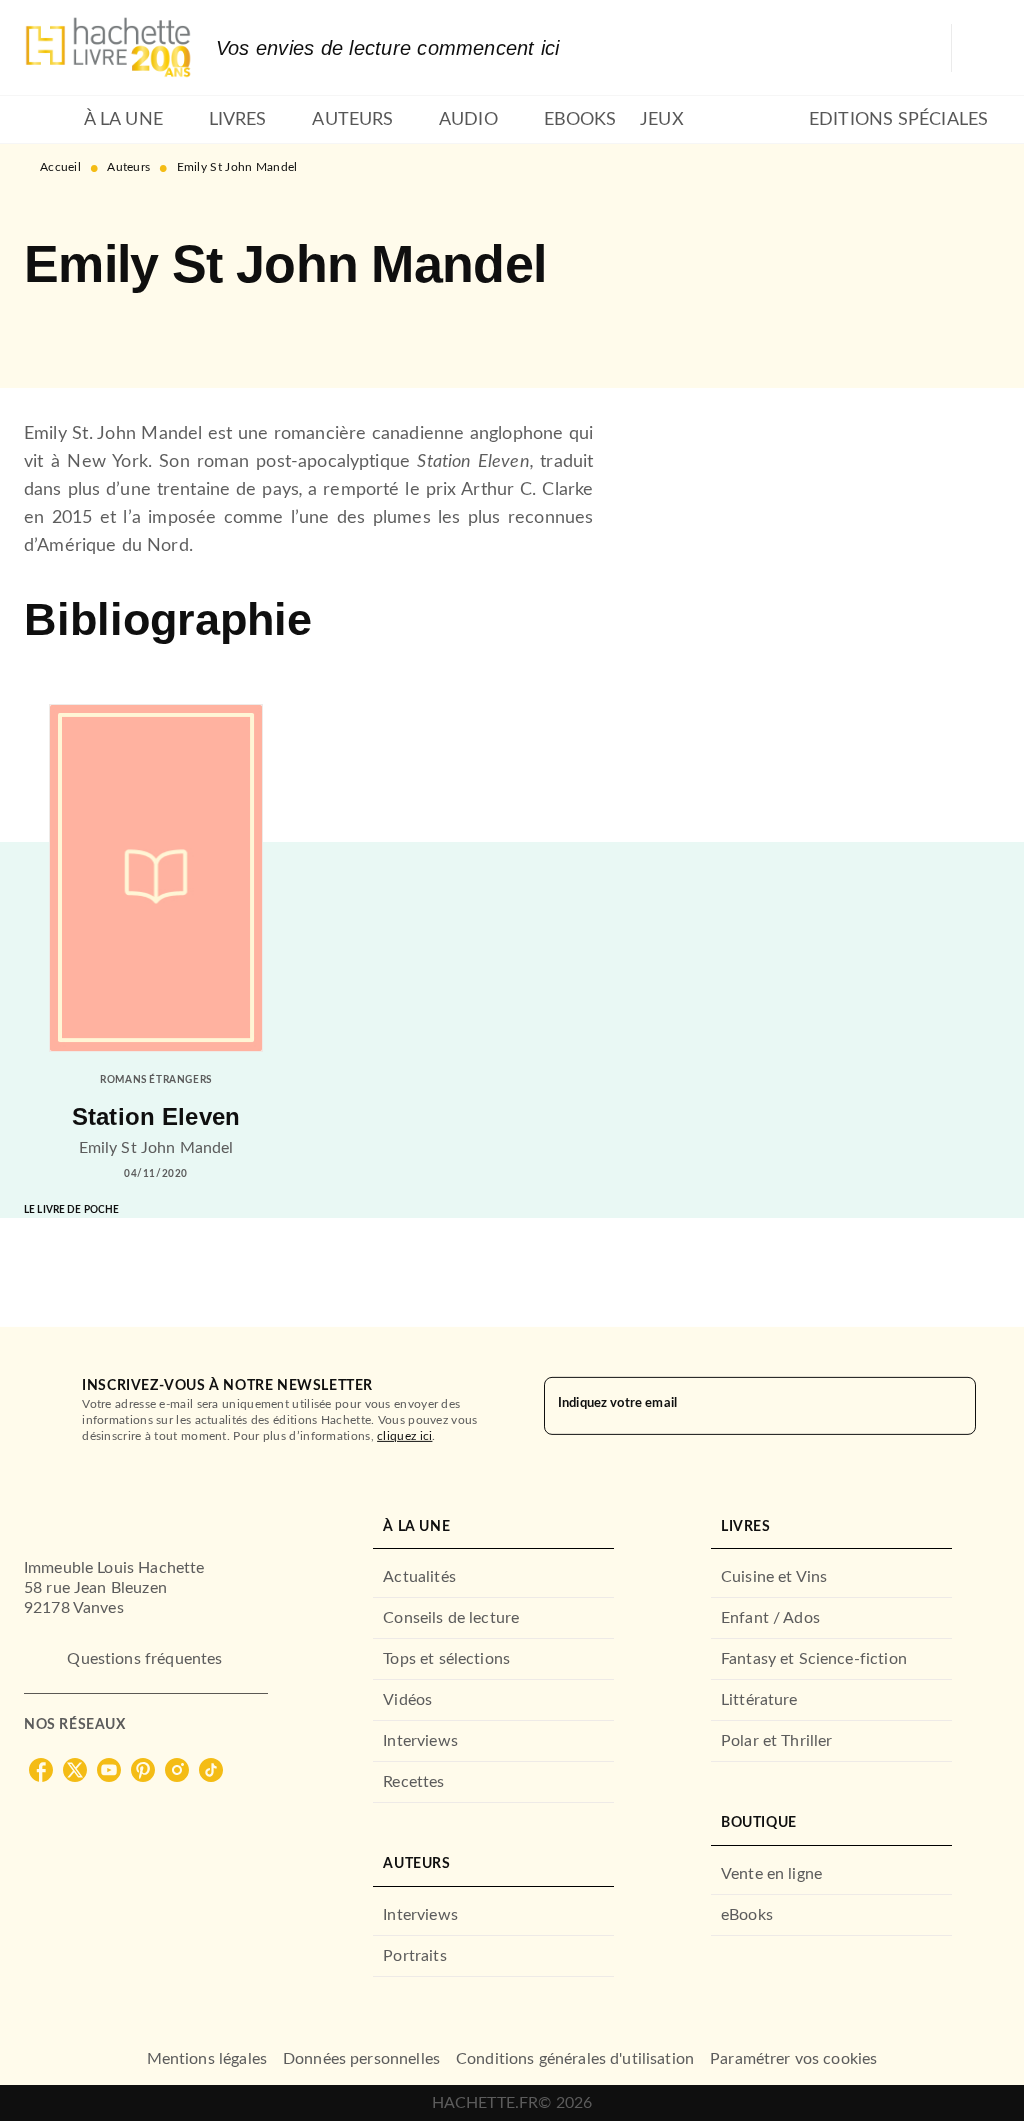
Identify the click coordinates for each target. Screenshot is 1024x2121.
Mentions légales (207, 2059)
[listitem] (41, 1770)
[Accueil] (108, 47)
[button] (56, 330)
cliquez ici (404, 1436)
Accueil (60, 167)
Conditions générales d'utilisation (575, 2059)
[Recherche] (976, 48)
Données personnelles (361, 2059)
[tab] (48, 120)
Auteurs (128, 167)
